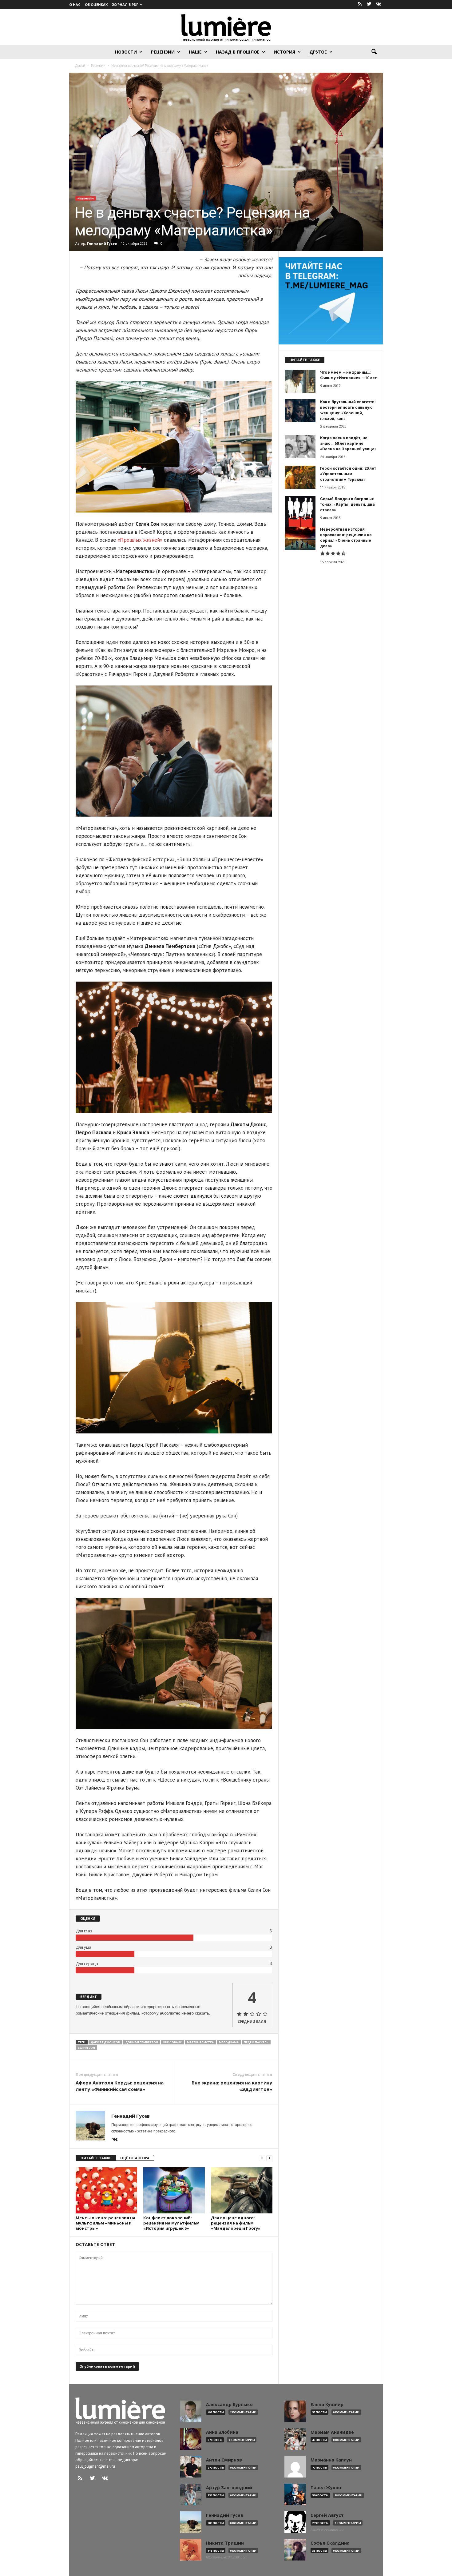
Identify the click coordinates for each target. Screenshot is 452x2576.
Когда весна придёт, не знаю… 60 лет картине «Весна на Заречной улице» (348, 443)
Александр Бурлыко (229, 2405)
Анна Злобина (222, 2432)
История (284, 52)
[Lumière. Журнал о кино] (226, 27)
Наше (195, 52)
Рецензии (163, 52)
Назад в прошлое (238, 52)
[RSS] (360, 4)
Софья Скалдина (330, 2543)
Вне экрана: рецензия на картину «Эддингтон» (232, 2086)
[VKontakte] (379, 4)
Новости (126, 52)
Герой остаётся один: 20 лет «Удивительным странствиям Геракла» (348, 474)
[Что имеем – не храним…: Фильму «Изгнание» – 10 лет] (300, 381)
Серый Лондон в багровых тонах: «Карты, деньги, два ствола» (347, 504)
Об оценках (96, 4)
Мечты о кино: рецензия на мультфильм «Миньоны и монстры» (105, 2223)
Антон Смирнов (224, 2460)
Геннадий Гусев (102, 243)
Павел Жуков (326, 2488)
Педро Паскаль (256, 2042)
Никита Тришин (225, 2543)
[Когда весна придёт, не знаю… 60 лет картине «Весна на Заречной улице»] (300, 447)
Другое (318, 52)
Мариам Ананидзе (332, 2432)
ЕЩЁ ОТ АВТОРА (135, 2158)
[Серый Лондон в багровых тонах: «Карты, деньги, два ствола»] (300, 512)
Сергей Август (327, 2515)
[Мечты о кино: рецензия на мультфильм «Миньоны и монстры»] (106, 2190)
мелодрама (229, 2042)
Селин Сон (86, 2048)
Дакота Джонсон (105, 2042)
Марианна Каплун (331, 2460)
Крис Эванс (172, 2042)
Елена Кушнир (327, 2405)
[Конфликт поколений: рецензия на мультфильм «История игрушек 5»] (174, 2190)
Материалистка (200, 2042)
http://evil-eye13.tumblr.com (227, 2557)
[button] (374, 52)
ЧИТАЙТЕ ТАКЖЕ (96, 2158)
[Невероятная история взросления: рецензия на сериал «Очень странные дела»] (300, 538)
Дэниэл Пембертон (142, 2042)
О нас (75, 4)
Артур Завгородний (229, 2488)
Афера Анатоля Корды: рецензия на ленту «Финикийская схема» (120, 2086)
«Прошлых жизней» (140, 540)
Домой (80, 66)
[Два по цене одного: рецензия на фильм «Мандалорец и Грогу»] (242, 2190)
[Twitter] (369, 4)
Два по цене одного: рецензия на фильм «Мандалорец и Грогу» (236, 2223)
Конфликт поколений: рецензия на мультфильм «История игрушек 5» (171, 2223)
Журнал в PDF (125, 4)
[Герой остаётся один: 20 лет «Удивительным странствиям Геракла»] (300, 477)
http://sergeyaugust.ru (327, 2530)
